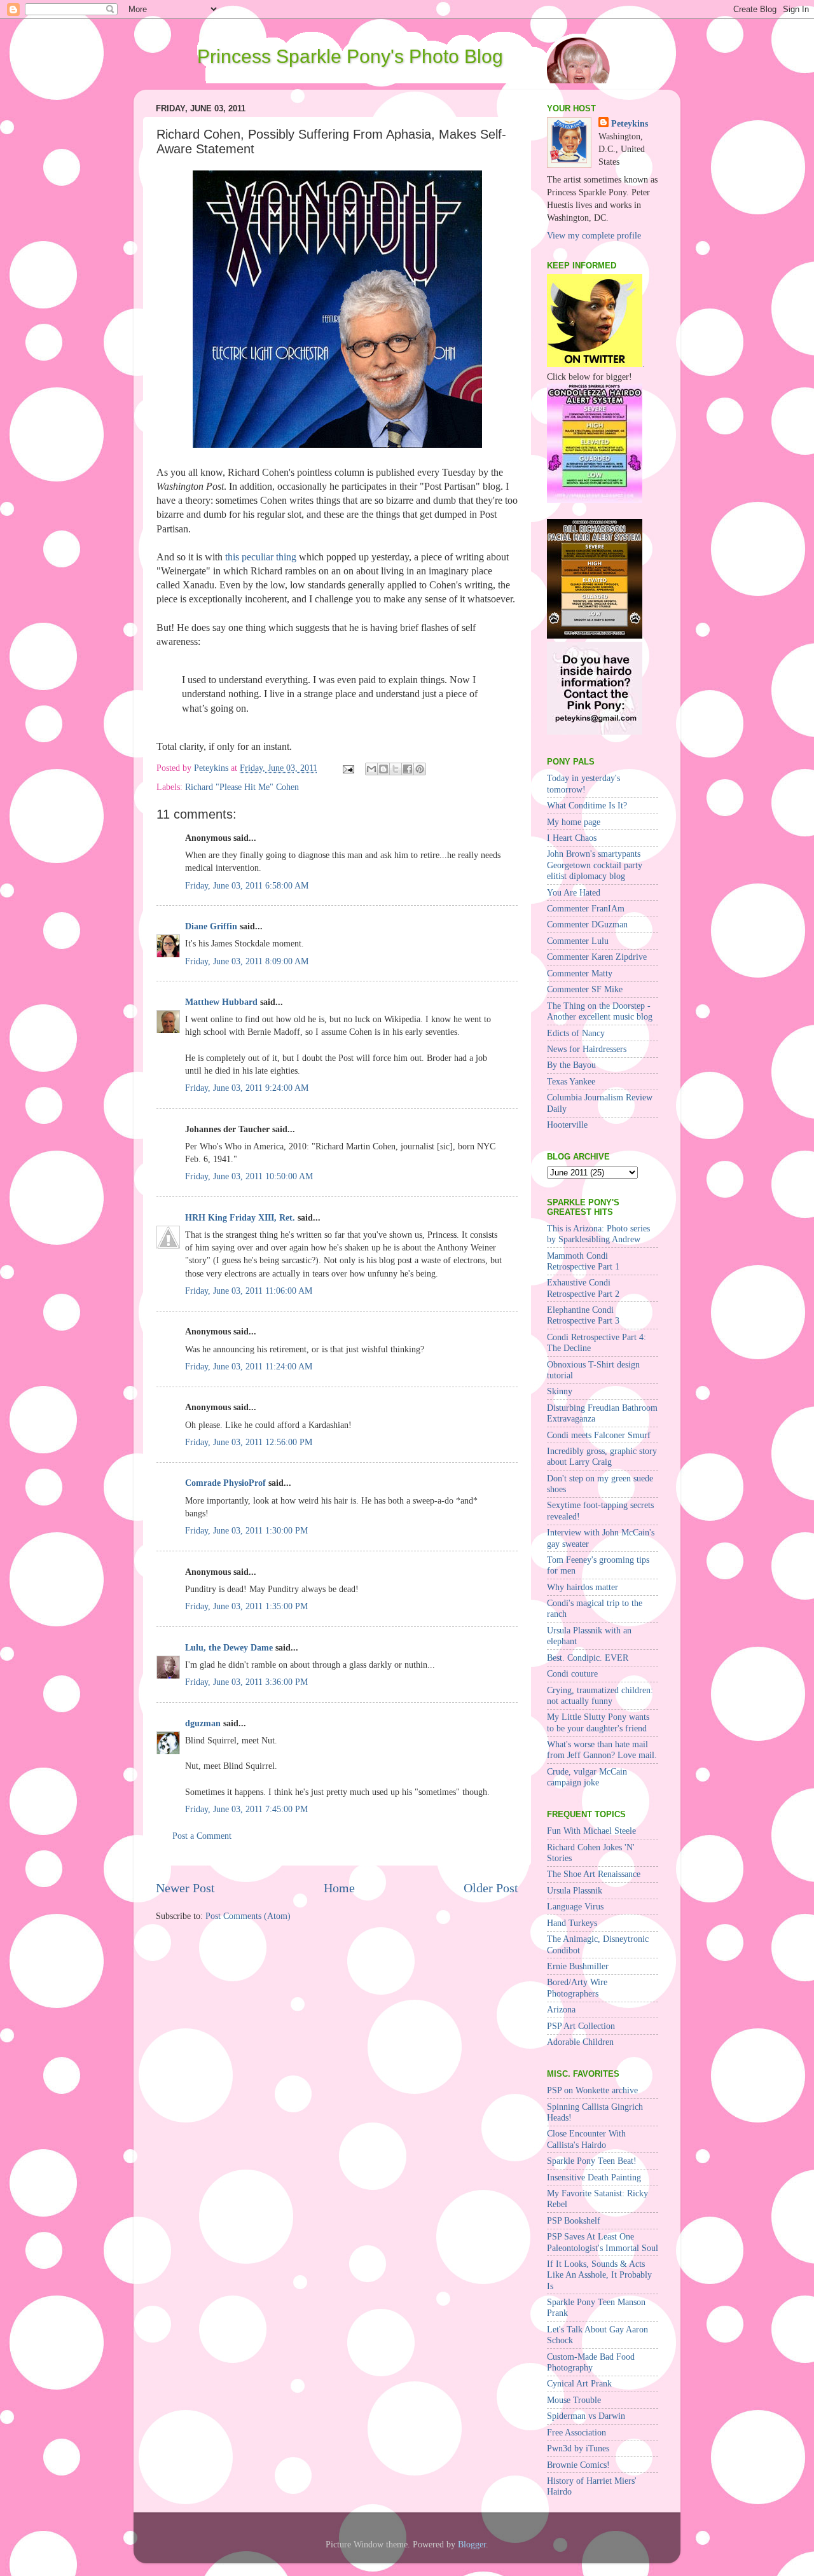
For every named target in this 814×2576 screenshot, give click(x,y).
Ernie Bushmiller (578, 1966)
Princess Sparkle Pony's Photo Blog (350, 56)
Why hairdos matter (583, 1587)
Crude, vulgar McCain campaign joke (587, 1777)
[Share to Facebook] (408, 769)
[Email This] (371, 769)
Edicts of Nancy (576, 1033)
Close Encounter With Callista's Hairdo (586, 2139)
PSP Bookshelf (574, 2220)
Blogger (472, 2544)
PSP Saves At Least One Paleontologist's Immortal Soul (603, 2242)
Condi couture (572, 1673)
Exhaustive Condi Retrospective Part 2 (583, 1288)
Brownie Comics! (578, 2465)
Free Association (576, 2432)
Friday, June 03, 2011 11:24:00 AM (249, 1366)
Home (339, 1888)
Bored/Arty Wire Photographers (577, 1987)
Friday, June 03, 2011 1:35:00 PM (246, 1606)
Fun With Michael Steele (591, 1831)
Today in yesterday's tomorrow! (583, 783)
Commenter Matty (580, 973)
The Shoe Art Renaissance (594, 1874)
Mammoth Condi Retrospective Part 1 (583, 1261)
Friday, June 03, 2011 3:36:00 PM (246, 1682)
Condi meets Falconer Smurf (599, 1435)
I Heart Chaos (572, 838)
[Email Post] (348, 768)
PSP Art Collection (581, 2026)
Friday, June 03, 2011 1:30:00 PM (246, 1530)
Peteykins (630, 123)
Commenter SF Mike (585, 989)
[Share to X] (396, 769)
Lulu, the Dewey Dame (229, 1647)
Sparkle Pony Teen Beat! (592, 2161)
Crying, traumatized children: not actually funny (600, 1695)
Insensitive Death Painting (594, 2177)
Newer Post (185, 1888)
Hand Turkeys (572, 1923)
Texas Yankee (571, 1081)
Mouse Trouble (574, 2400)
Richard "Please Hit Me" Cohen (242, 787)
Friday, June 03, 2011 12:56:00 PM (249, 1442)
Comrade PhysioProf (225, 1483)
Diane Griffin (211, 926)
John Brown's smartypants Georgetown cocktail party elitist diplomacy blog (595, 865)
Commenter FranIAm (586, 908)
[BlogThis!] (383, 769)
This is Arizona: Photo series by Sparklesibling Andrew (598, 1234)
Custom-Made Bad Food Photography (591, 2362)
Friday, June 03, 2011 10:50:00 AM (249, 1176)
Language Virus (575, 1906)
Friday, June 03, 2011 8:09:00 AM (247, 961)
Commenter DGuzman (587, 924)
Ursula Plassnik (575, 1890)
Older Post (491, 1888)
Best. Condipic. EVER (588, 1658)
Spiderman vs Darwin (586, 2416)
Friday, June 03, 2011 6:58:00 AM (247, 885)
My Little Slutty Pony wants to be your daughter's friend (598, 1722)
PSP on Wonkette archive (592, 2090)
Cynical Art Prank (579, 2383)
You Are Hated (574, 892)
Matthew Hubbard (221, 1002)
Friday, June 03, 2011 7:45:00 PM (246, 1809)
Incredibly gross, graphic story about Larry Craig (602, 1456)
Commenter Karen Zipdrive (597, 957)
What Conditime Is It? (587, 805)
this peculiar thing (261, 557)
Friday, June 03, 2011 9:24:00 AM (247, 1088)
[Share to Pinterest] (420, 769)
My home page (574, 822)
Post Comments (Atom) (248, 1916)
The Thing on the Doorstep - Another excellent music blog (600, 1011)
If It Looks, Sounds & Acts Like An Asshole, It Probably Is (599, 2275)
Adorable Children (580, 2042)
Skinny (560, 1391)
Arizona (561, 2009)
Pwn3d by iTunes (578, 2448)
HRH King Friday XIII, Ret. (240, 1217)
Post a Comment (202, 1836)
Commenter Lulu (578, 941)
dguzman (203, 1723)
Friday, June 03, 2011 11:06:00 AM (249, 1291)
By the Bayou (571, 1065)
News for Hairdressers (587, 1049)
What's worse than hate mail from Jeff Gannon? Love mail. (602, 1749)
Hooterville (567, 1125)
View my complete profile (594, 235)
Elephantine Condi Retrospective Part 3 (583, 1315)
